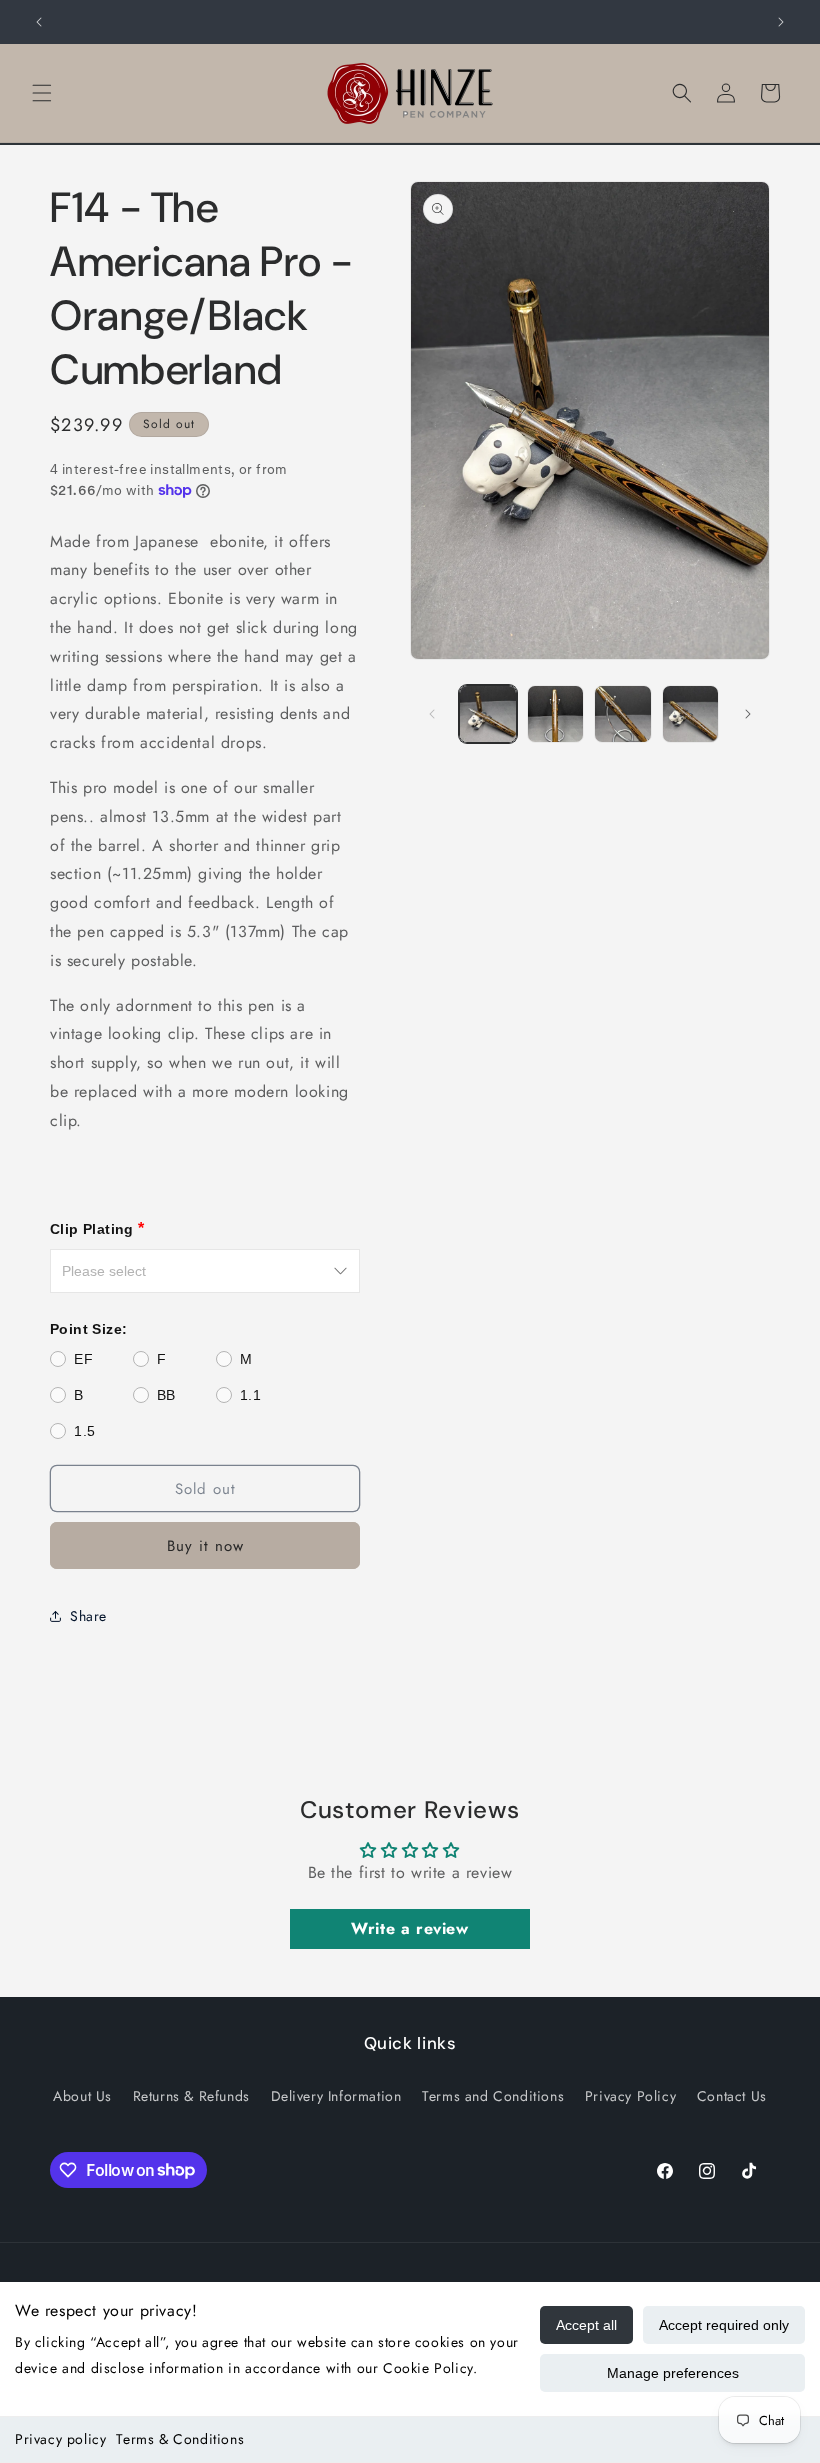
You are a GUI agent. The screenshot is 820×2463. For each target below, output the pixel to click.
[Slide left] (432, 714)
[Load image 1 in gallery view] (488, 714)
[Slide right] (748, 714)
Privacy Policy (630, 2096)
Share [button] (88, 1616)
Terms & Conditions (180, 2439)
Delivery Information (336, 2096)
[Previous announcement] (39, 22)
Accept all (586, 2325)
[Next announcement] (781, 22)
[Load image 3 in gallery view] (623, 714)
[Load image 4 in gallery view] (691, 714)
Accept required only (724, 2325)
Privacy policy (60, 2439)
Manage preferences (673, 2373)
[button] (42, 93)
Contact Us (732, 2096)
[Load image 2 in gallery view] (556, 714)
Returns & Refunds (191, 2096)
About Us (82, 2096)
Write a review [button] (409, 1928)
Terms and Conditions (493, 2096)
